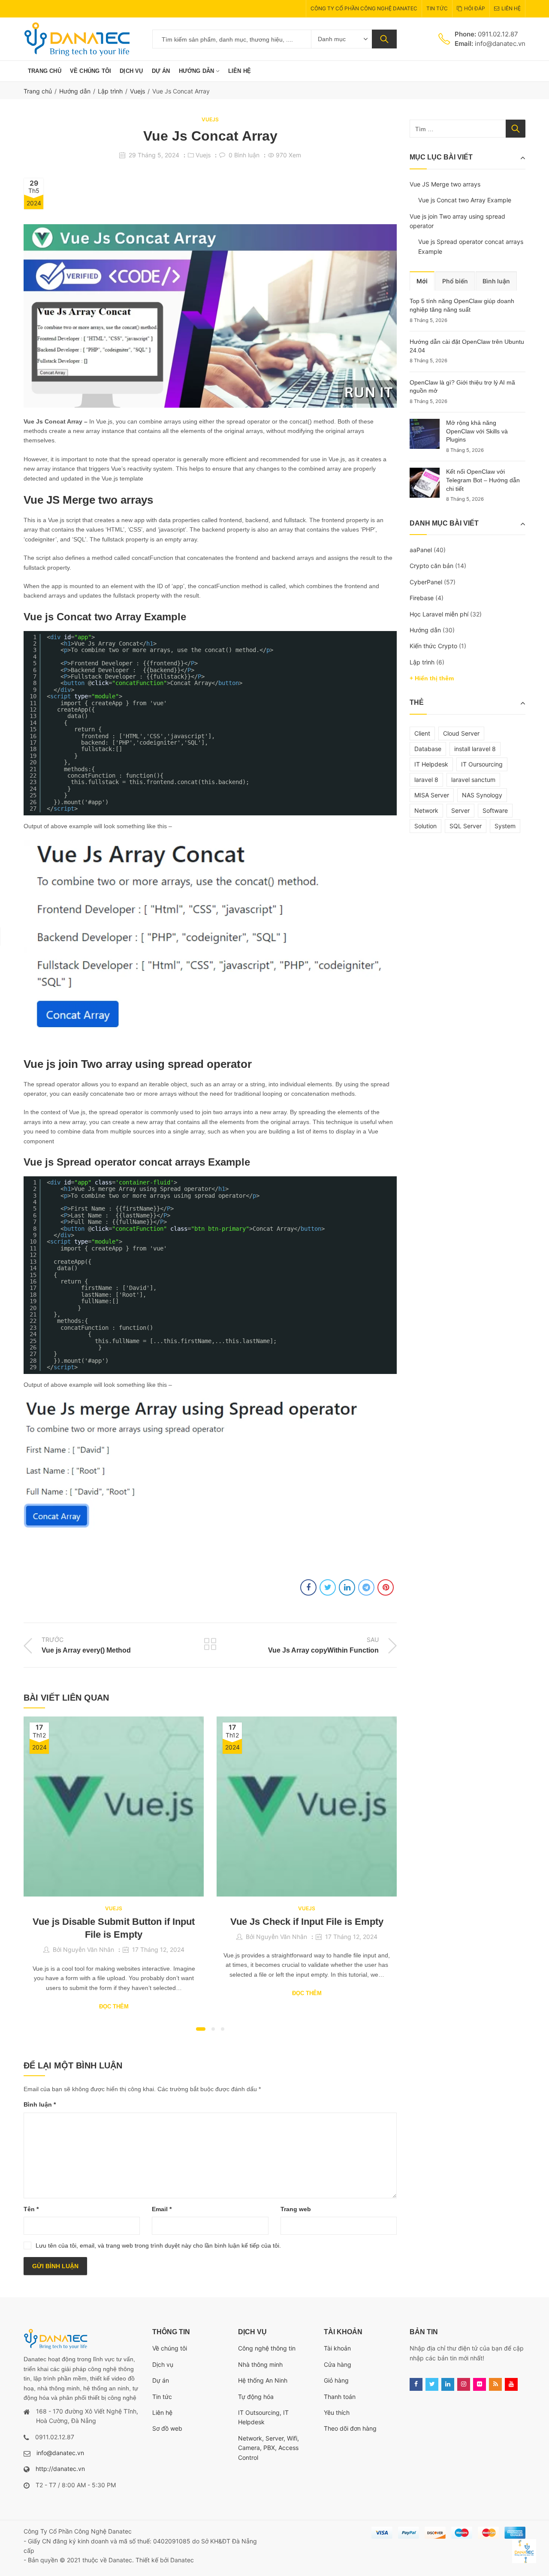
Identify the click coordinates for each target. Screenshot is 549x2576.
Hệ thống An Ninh (263, 2380)
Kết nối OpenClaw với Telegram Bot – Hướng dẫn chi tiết (483, 480)
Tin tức (162, 2397)
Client (422, 733)
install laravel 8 (475, 749)
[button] (201, 2029)
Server (460, 810)
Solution (425, 826)
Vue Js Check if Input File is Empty (307, 1922)
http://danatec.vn (60, 2469)
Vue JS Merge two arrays (445, 184)
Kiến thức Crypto (433, 646)
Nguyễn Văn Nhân (89, 1949)
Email (162, 2209)
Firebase (422, 598)
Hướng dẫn (75, 91)
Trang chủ (38, 91)
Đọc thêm (114, 2006)
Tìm (384, 39)
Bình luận (40, 2104)
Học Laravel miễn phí (439, 614)
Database (428, 749)
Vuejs (137, 91)
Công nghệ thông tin (267, 2348)
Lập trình (110, 91)
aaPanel (421, 550)
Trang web (296, 2209)
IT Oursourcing (482, 764)
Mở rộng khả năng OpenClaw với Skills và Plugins (477, 431)
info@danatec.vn (60, 2453)
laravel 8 (426, 780)
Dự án (161, 2380)
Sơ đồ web (167, 2428)
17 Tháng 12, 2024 (158, 1949)
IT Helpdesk (431, 764)
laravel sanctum (473, 780)
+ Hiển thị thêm (432, 678)
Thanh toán (340, 2397)
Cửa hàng (338, 2364)
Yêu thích (337, 2412)
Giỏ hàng (336, 2380)
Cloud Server (461, 733)
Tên (31, 2209)
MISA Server (432, 795)
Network (426, 810)
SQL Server (466, 826)
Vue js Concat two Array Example (465, 200)
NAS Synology (482, 795)
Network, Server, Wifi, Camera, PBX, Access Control (268, 2448)
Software (495, 810)
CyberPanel (426, 582)
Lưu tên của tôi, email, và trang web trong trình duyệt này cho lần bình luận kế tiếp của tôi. (158, 2245)
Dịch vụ (163, 2364)
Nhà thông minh (260, 2364)
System (505, 826)
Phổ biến (455, 281)
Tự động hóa (256, 2397)
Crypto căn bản (431, 566)
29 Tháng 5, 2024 (154, 155)
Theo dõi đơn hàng (350, 2428)
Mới (422, 281)
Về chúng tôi (170, 2348)
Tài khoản (337, 2348)
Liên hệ (162, 2412)
